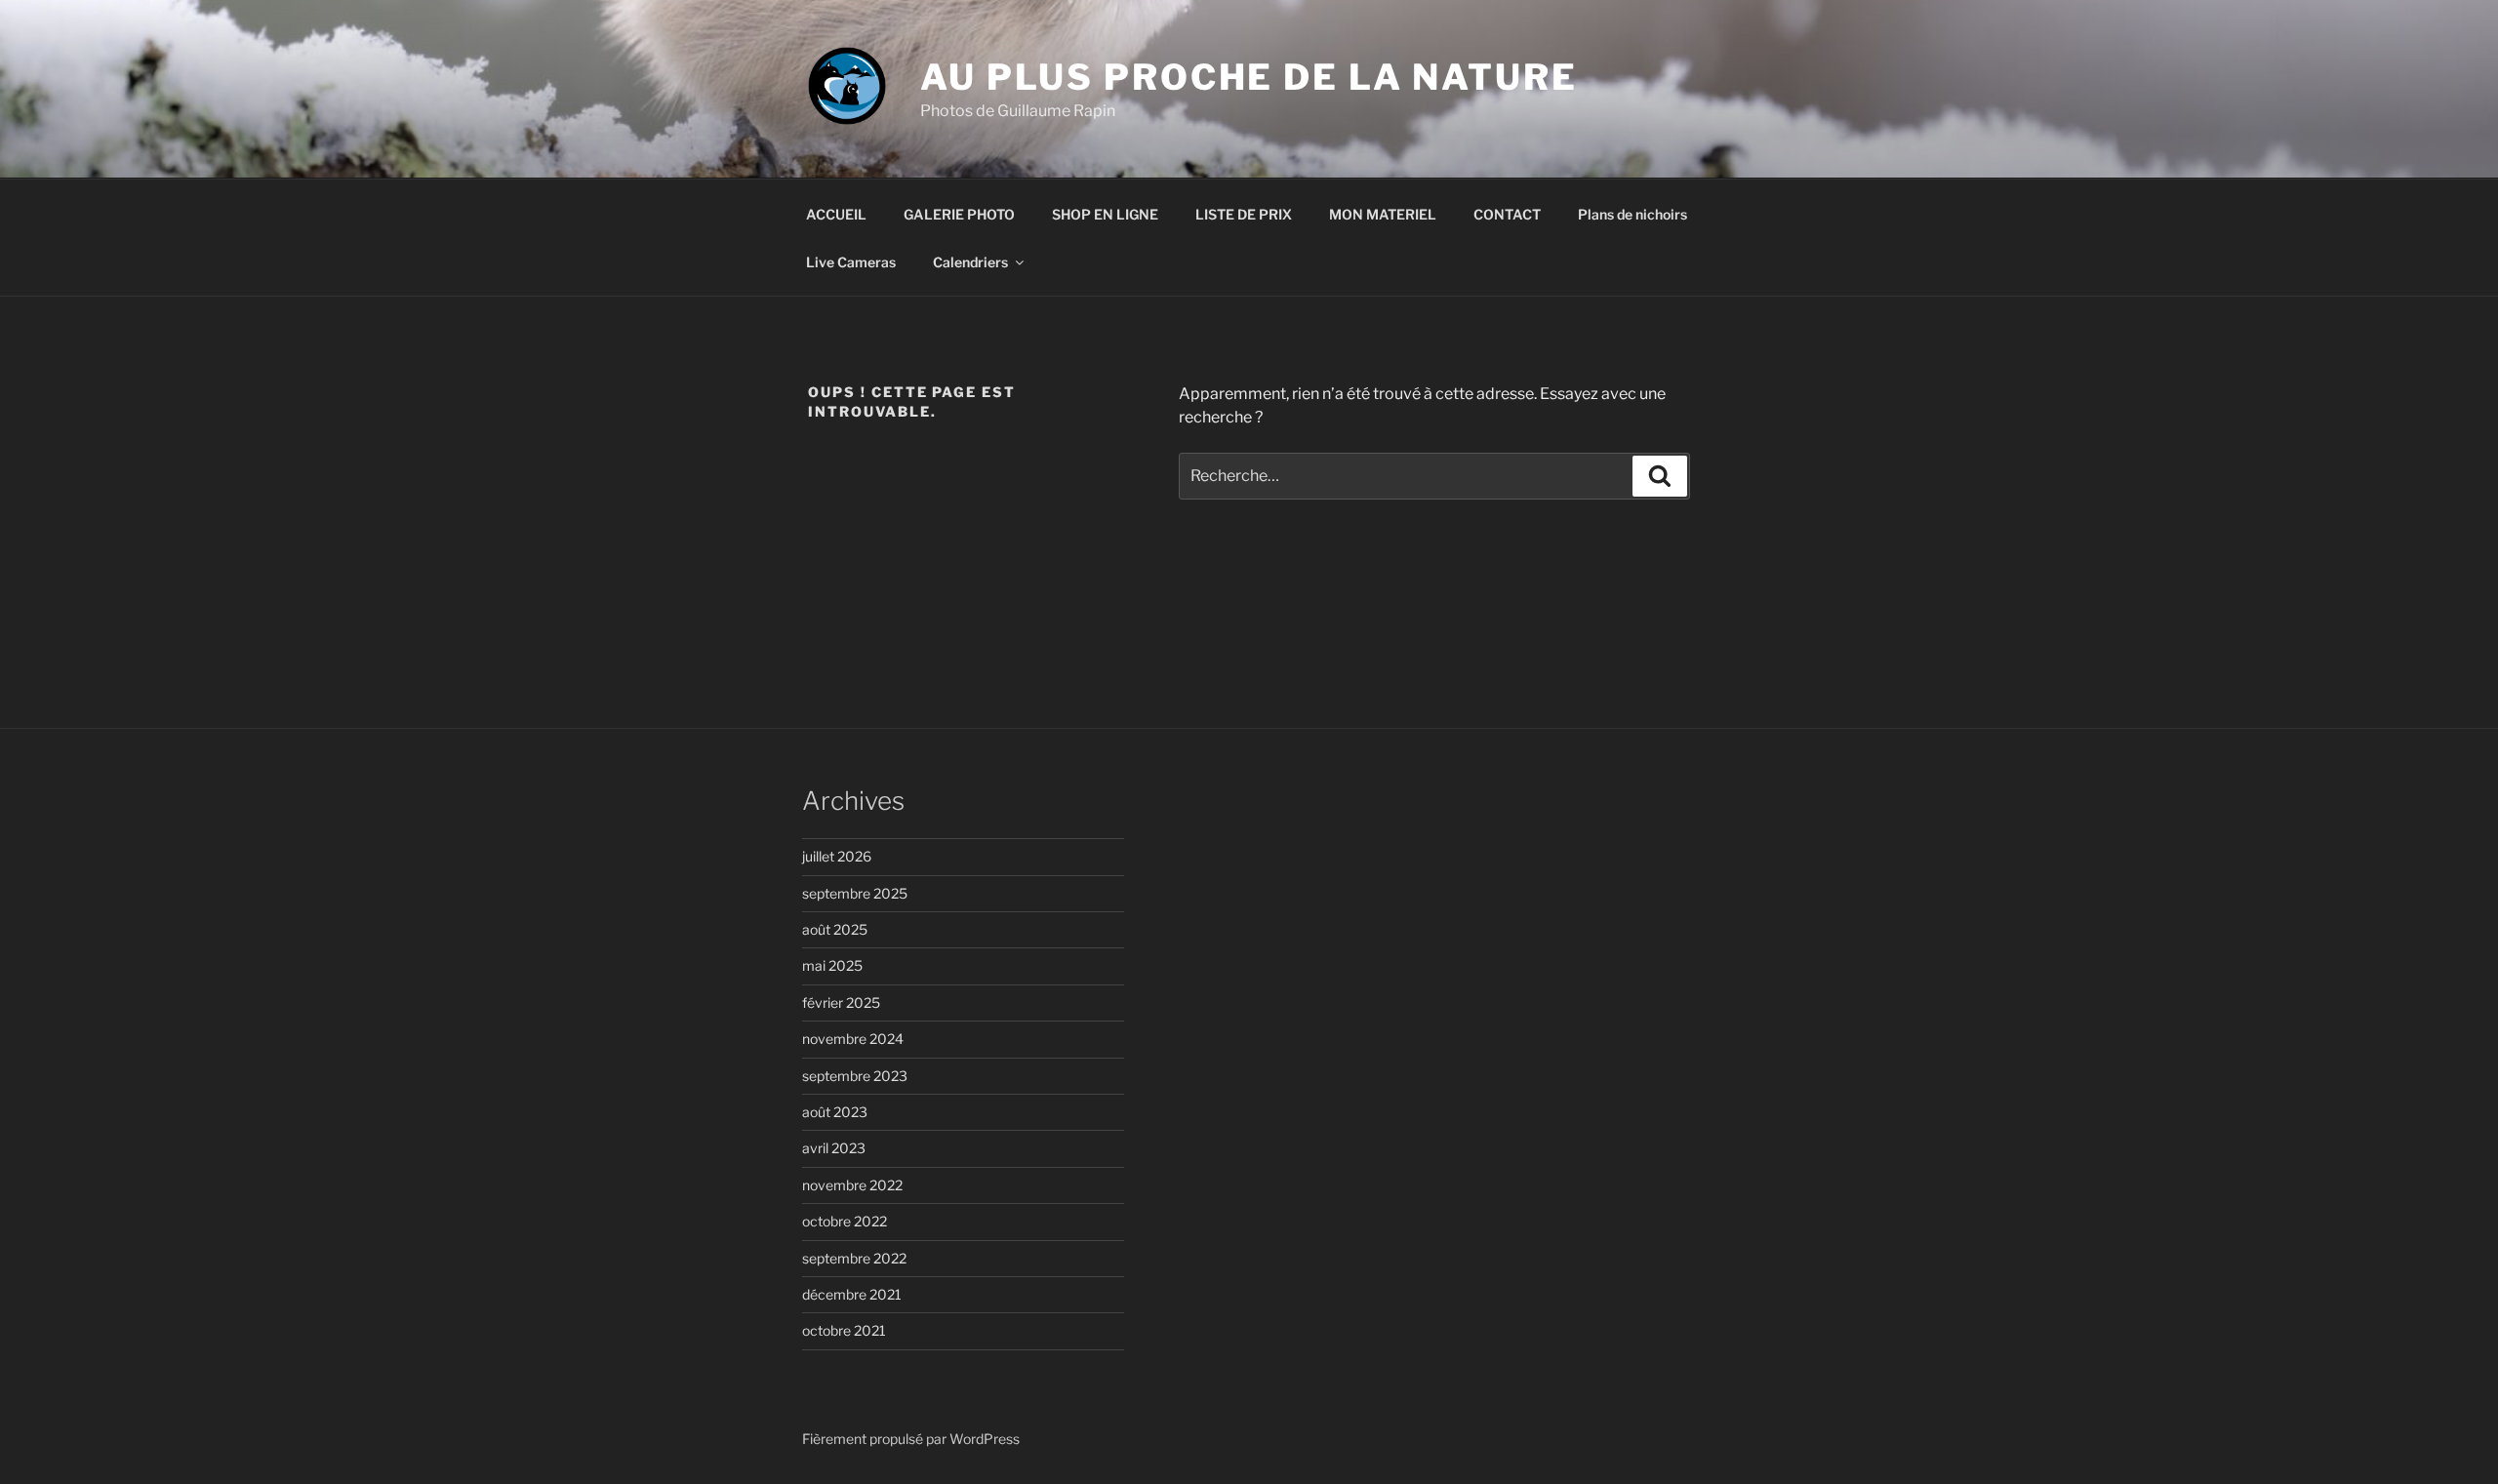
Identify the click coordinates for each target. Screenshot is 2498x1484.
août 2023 (835, 1112)
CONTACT (1507, 214)
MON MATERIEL (1383, 214)
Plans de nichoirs (1632, 214)
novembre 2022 (852, 1185)
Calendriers (970, 262)
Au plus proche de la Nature (1249, 77)
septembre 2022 (854, 1258)
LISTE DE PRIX (1244, 214)
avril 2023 (834, 1148)
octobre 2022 (845, 1221)
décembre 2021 (852, 1294)
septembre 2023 (855, 1076)
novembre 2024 (853, 1039)
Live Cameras (851, 262)
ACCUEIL (836, 214)
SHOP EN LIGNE (1105, 214)
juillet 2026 (837, 856)
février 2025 (841, 1003)
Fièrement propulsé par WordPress (911, 1439)
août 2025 (835, 929)
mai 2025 (832, 965)
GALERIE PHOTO (959, 214)
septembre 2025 (855, 893)
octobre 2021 (844, 1330)
